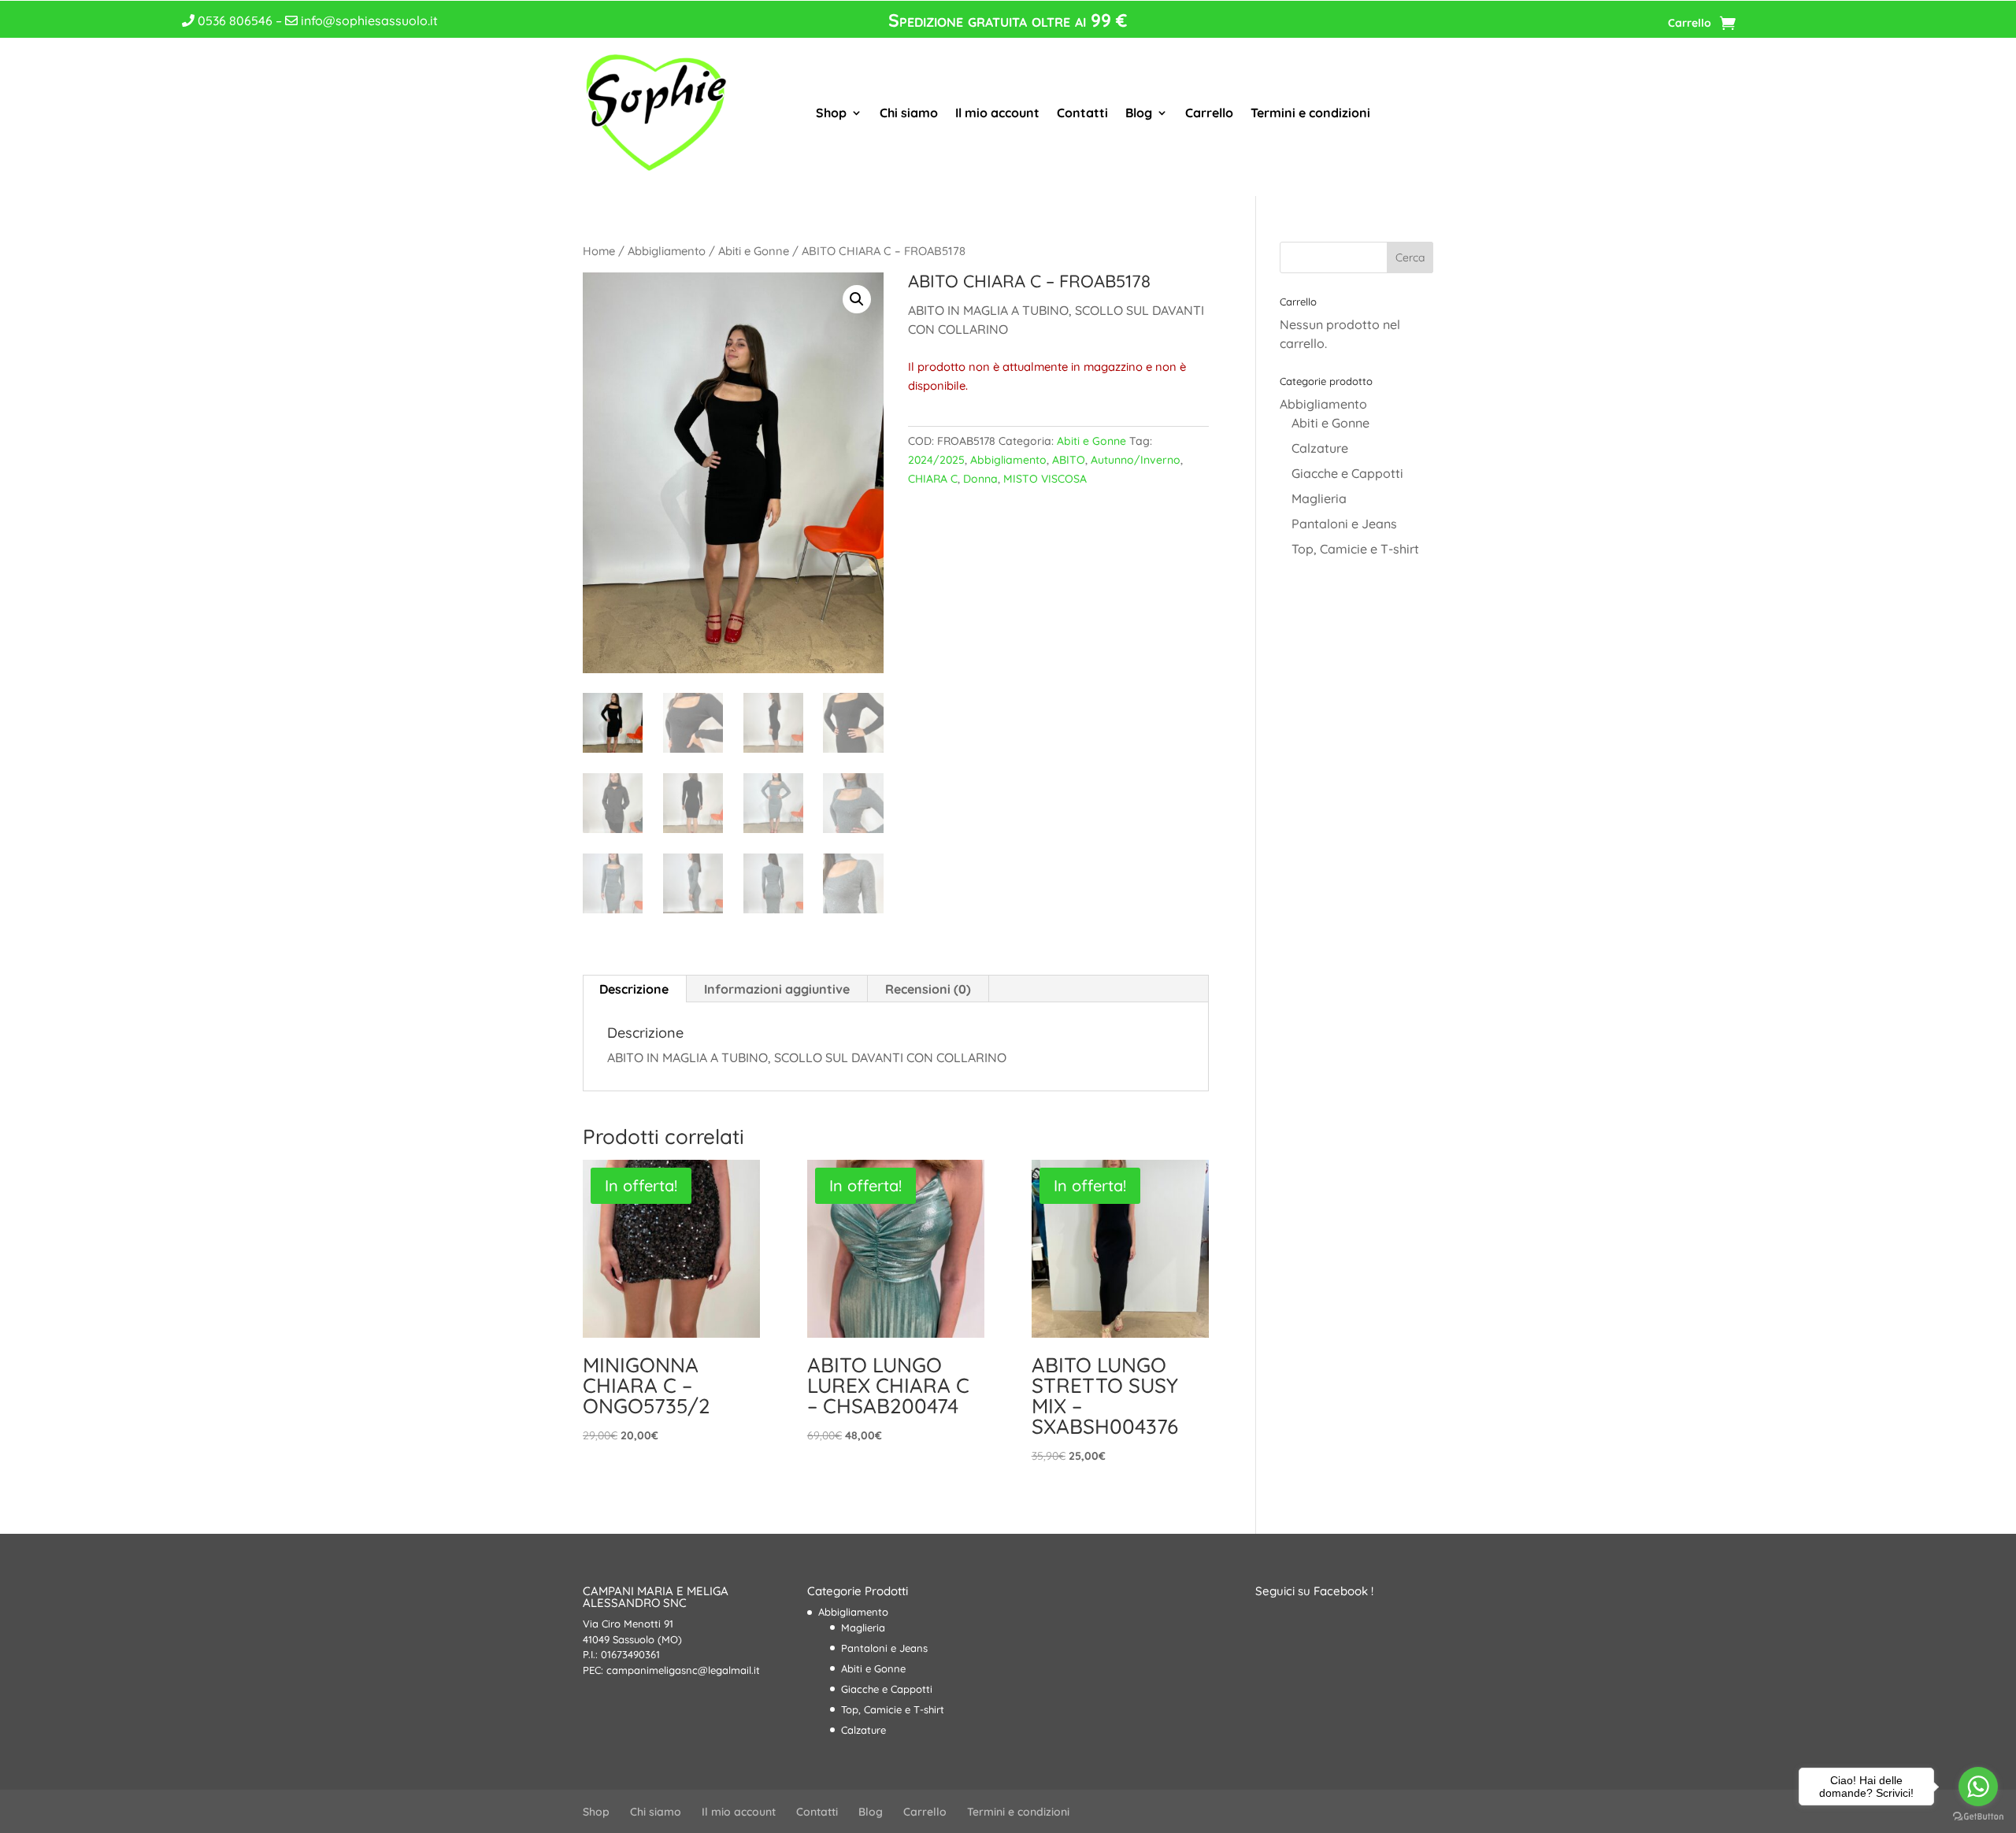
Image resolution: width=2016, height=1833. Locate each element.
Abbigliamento (667, 251)
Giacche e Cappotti (1347, 473)
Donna (980, 479)
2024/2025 (936, 460)
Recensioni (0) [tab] (928, 989)
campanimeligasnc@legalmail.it (683, 1670)
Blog (1139, 113)
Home (599, 251)
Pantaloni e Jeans (1344, 524)
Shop (831, 113)
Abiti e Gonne (754, 251)
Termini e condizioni (1310, 113)
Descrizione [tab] (634, 989)
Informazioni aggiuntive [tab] (777, 989)
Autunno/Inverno (1136, 460)
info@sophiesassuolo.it (368, 20)
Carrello (1690, 24)
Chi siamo (909, 113)
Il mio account (997, 113)
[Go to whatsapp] (1978, 1787)
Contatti (1082, 113)
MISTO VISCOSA (1045, 479)
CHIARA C (933, 479)
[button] (857, 299)
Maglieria (1319, 498)
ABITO (1069, 460)
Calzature (1320, 448)
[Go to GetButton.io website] (1978, 1817)
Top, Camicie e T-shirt (1355, 549)
